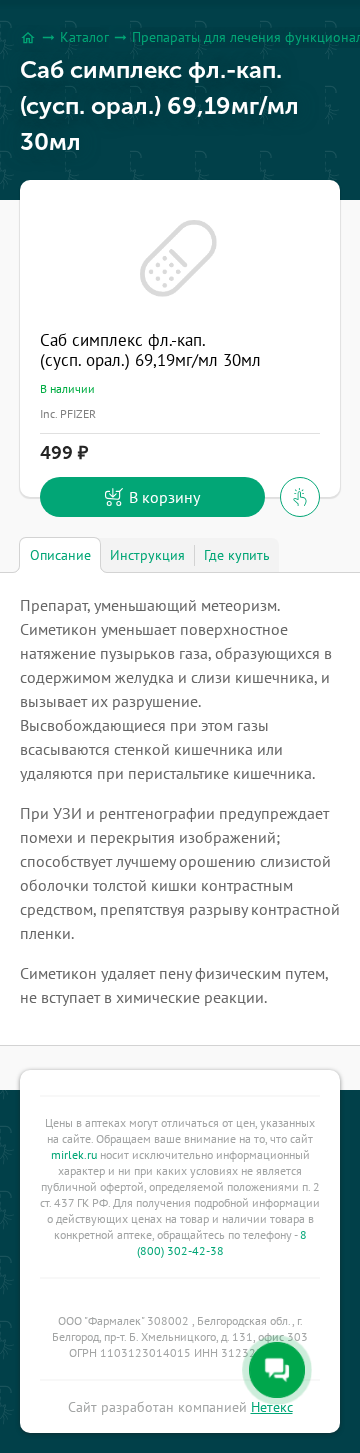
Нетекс (272, 1407)
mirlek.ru (74, 1154)
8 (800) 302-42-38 (222, 1242)
